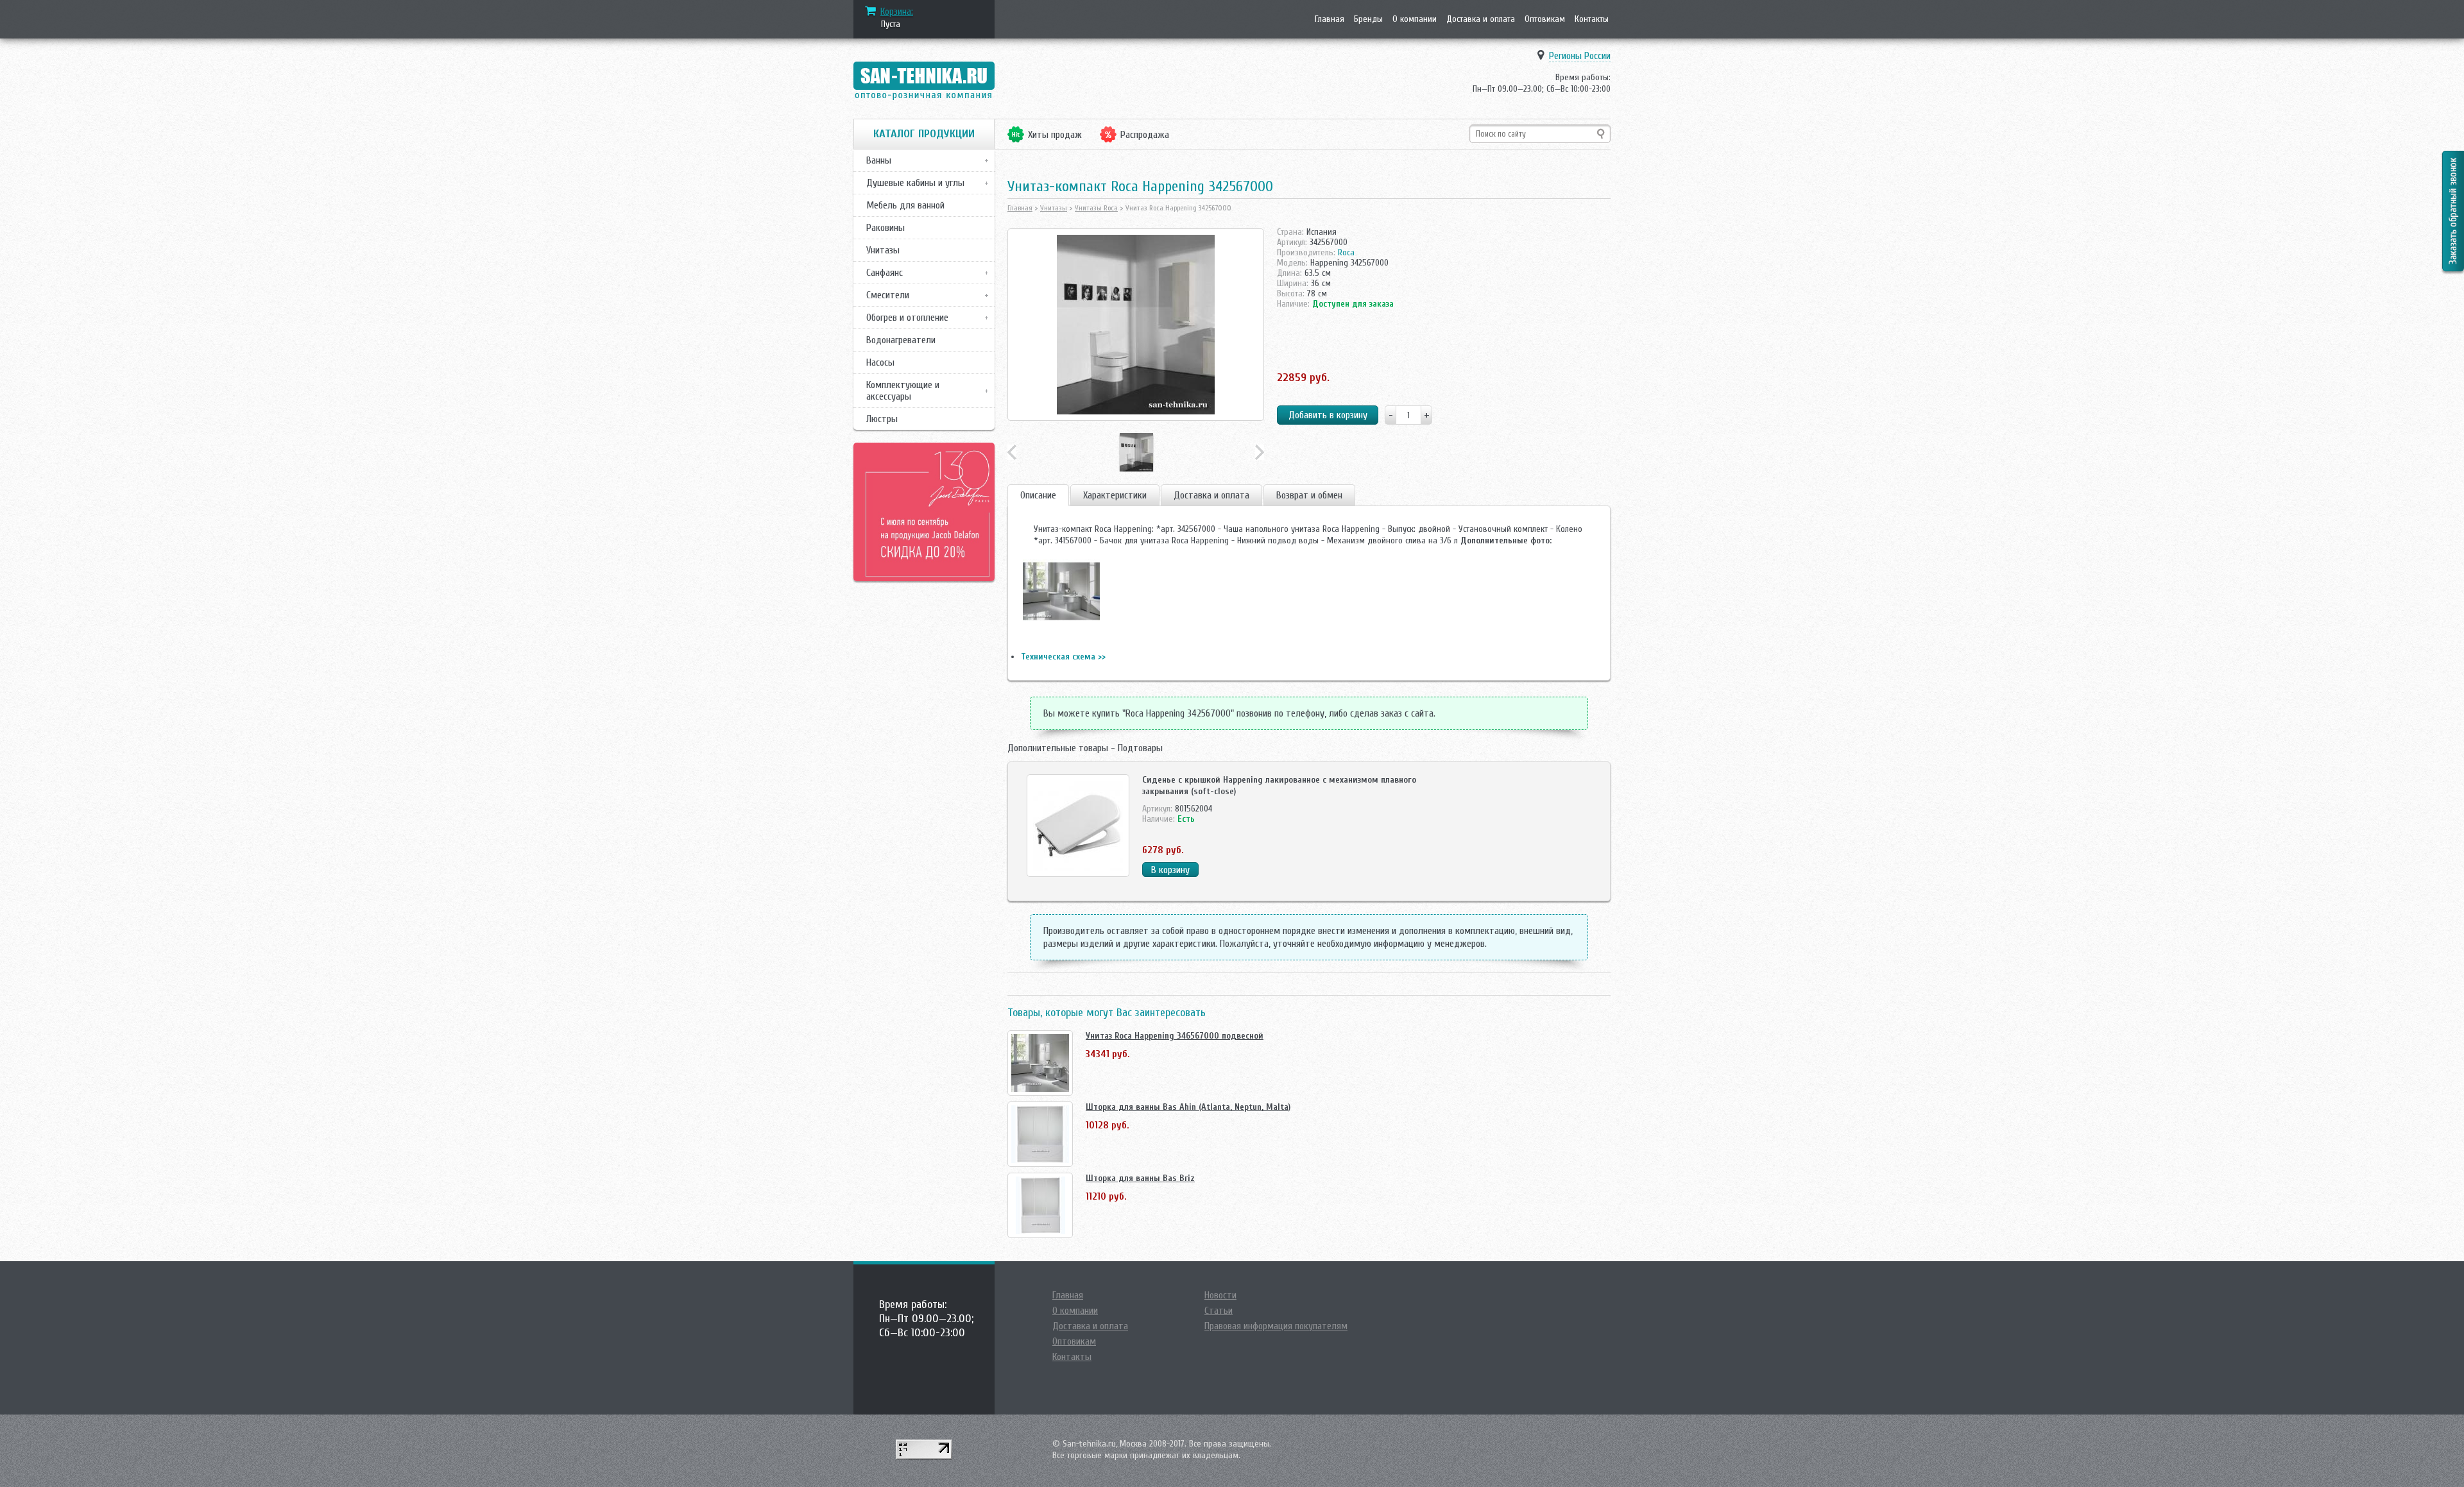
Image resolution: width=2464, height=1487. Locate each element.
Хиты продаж (1055, 135)
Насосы (880, 362)
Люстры (882, 419)
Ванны (879, 160)
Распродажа (1145, 135)
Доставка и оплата (1481, 19)
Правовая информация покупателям (1276, 1326)
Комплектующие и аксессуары (903, 391)
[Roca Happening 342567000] (1136, 325)
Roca (1346, 252)
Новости (1220, 1295)
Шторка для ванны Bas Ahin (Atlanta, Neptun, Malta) (1188, 1107)
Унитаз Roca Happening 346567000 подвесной (1175, 1036)
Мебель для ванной (905, 205)
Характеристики (1115, 495)
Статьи (1219, 1311)
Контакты (1592, 19)
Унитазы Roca (1096, 208)
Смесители (888, 295)
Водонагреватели (901, 340)
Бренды (1368, 19)
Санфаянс (885, 273)
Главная (1330, 19)
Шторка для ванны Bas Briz (1140, 1178)
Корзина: (897, 12)
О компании (1415, 19)
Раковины (886, 228)
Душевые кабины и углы (915, 183)
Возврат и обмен (1309, 495)
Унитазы (883, 250)
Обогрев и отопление (907, 318)
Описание (1038, 495)
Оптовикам (1545, 19)
